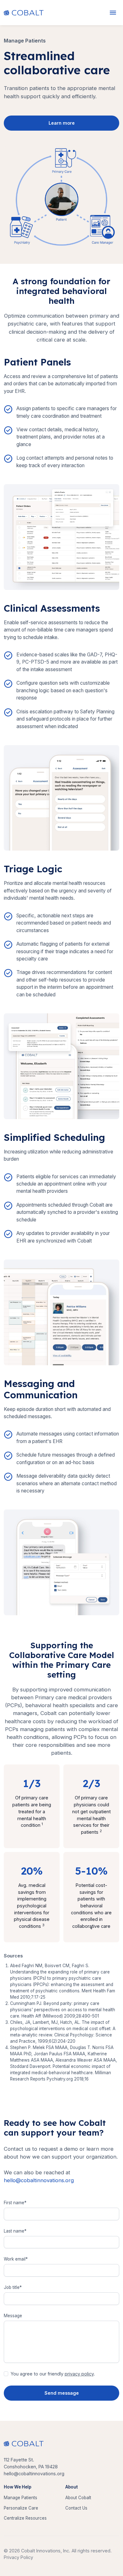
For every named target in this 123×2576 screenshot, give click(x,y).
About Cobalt (78, 2498)
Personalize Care (21, 2508)
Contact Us (76, 2508)
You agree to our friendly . (53, 2374)
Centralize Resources (25, 2518)
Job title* (13, 2287)
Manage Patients (20, 2498)
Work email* (16, 2259)
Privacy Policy (18, 2557)
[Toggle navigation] (113, 13)
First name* (15, 2203)
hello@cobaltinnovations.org (39, 2180)
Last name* (15, 2231)
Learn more (62, 123)
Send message (62, 2393)
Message (13, 2316)
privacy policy (79, 2374)
